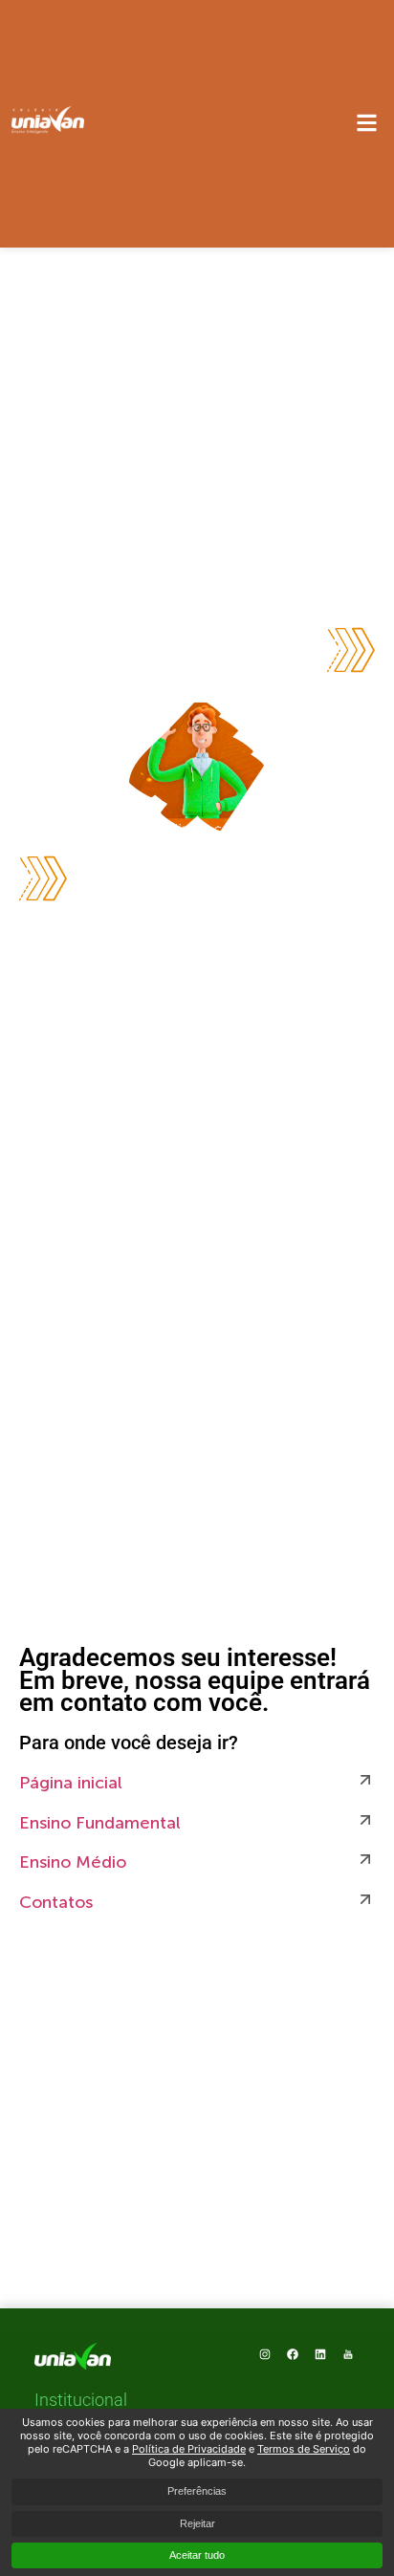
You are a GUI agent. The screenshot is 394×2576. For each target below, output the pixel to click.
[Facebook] (293, 2354)
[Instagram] (265, 2354)
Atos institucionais (97, 2424)
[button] (81, 2401)
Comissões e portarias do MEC (138, 2473)
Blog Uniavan (80, 2448)
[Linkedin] (320, 2354)
